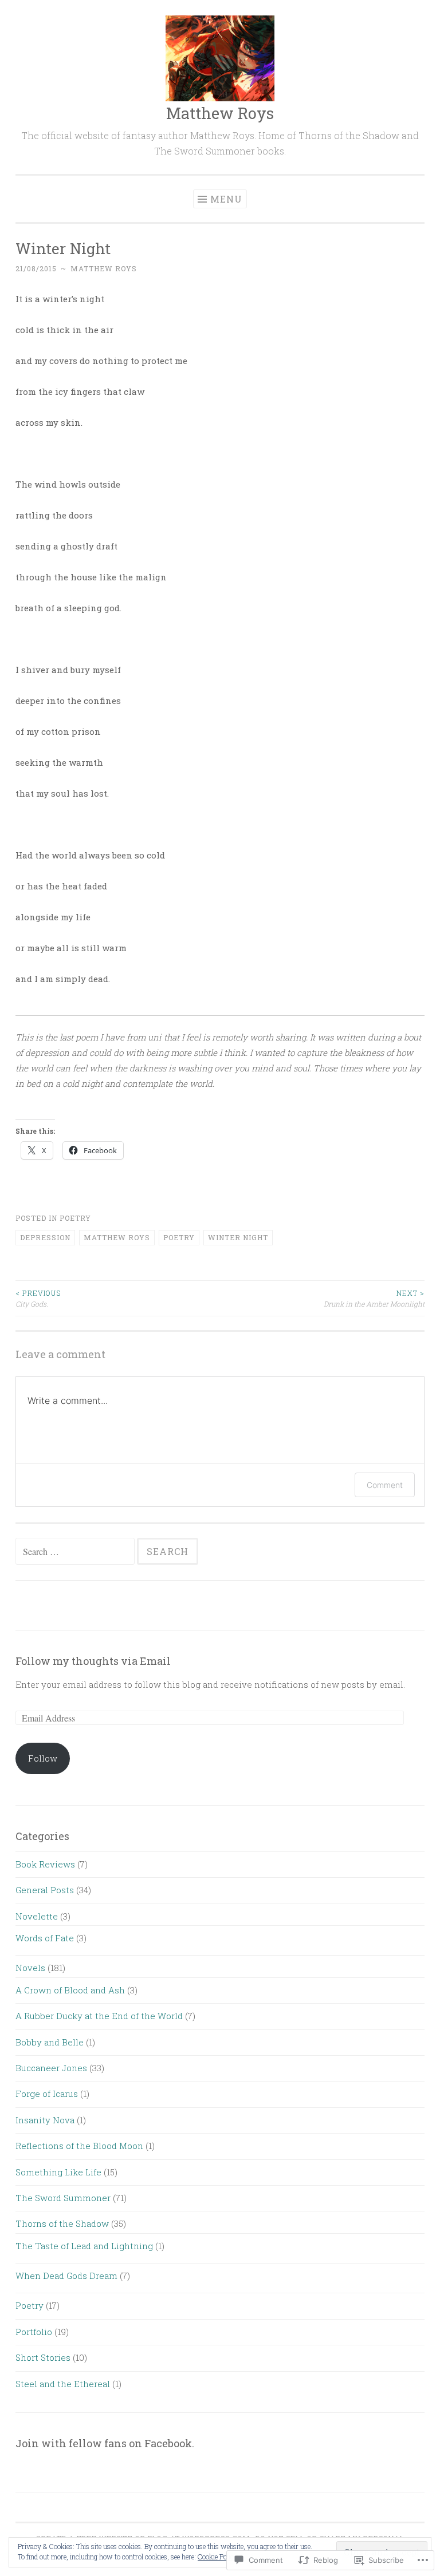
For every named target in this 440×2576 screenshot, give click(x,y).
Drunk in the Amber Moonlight (374, 1298)
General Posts (45, 1890)
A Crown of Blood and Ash (70, 1990)
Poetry (75, 1218)
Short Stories (43, 2357)
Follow (43, 1758)
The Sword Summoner (63, 2198)
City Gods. (38, 1298)
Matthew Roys (220, 113)
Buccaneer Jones (51, 2068)
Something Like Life (58, 2172)
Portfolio (34, 2332)
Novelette (37, 1916)
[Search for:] (76, 1552)
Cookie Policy (218, 2557)
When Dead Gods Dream (66, 2276)
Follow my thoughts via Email (93, 1661)
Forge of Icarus (47, 2094)
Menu (226, 199)
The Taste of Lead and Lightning (84, 2246)
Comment (385, 1485)
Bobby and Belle (50, 2042)
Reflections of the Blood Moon (79, 2146)
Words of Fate (45, 1938)
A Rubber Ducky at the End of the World (99, 2016)
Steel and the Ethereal (63, 2384)
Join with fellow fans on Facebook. (105, 2443)
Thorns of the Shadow (62, 2223)
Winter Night (238, 1237)
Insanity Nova (45, 2120)
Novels (30, 1968)
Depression (45, 1237)
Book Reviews (45, 1864)
